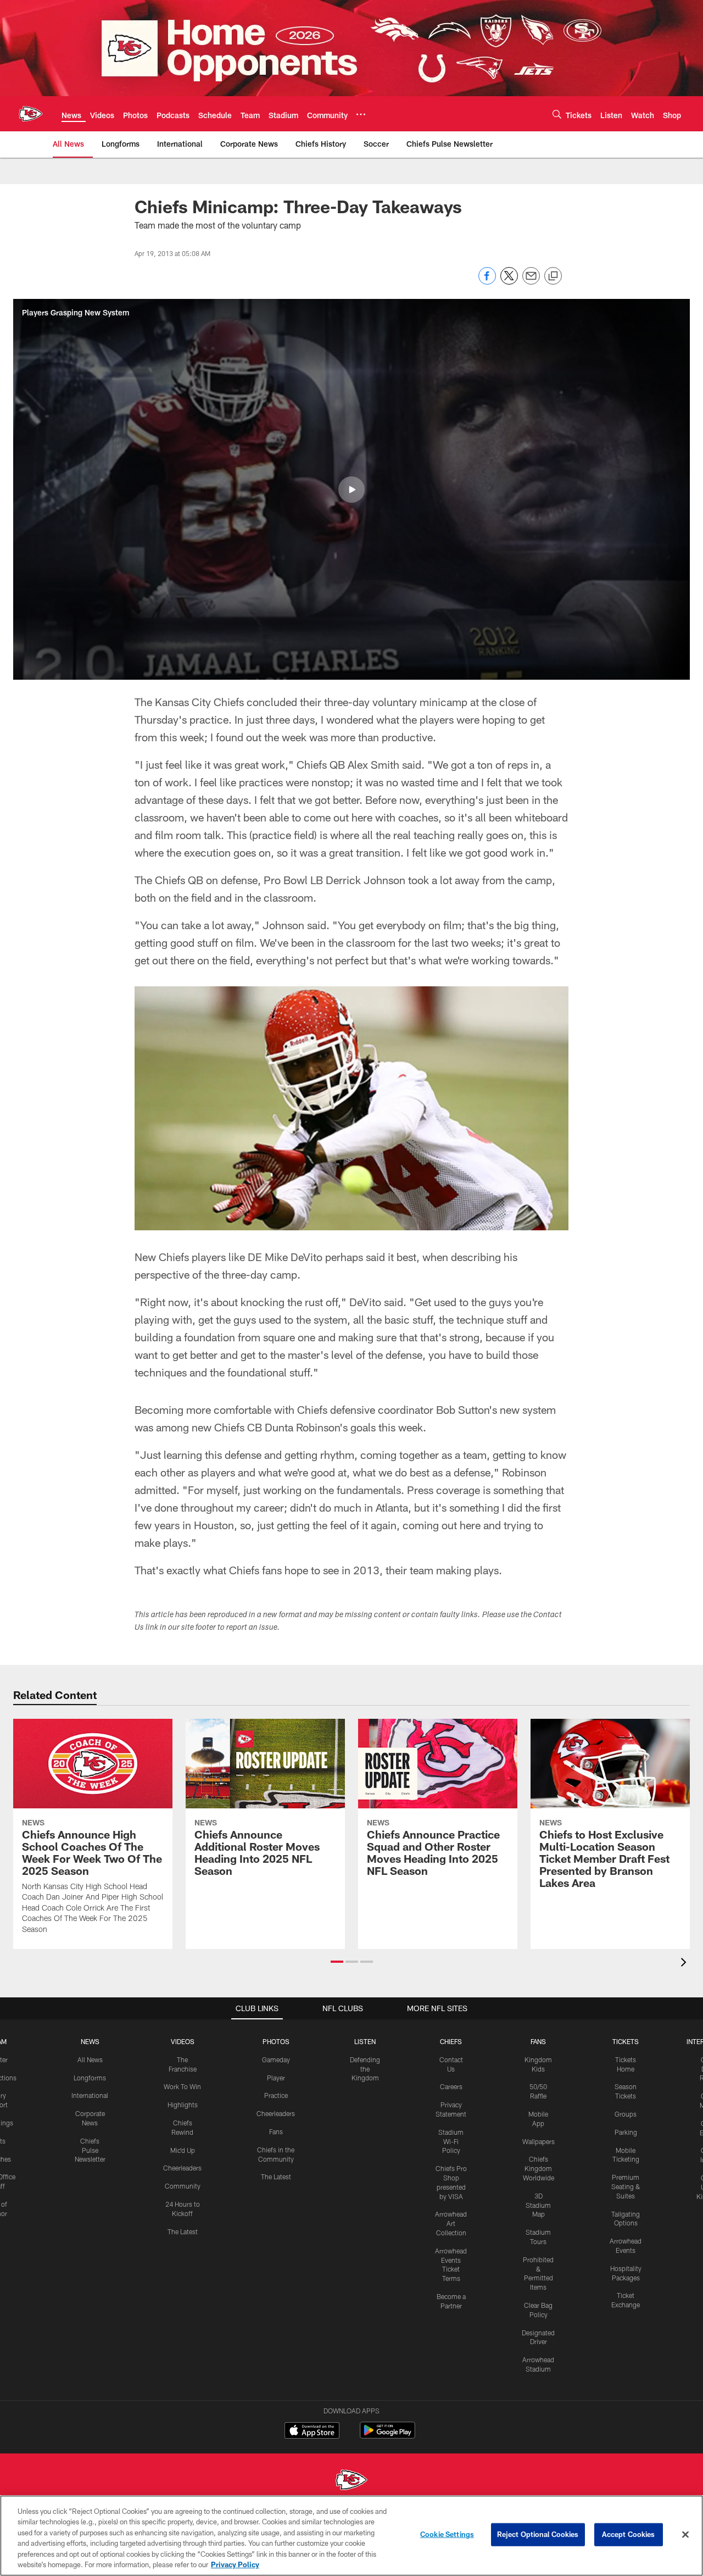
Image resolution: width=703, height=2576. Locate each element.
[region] (351, 2536)
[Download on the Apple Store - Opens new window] (312, 2431)
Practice (276, 2095)
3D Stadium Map (538, 2205)
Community (183, 2186)
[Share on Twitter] (509, 282)
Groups (626, 2114)
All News (90, 2059)
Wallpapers (539, 2141)
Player (276, 2078)
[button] (351, 490)
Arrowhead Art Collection (451, 2223)
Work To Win (182, 2086)
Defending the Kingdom (365, 2069)
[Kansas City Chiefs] (351, 2481)
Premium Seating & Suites (626, 2186)
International (90, 2095)
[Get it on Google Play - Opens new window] (387, 2436)
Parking (626, 2132)
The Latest (183, 2231)
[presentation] (685, 1964)
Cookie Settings (447, 2534)
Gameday (276, 2059)
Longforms (90, 2078)
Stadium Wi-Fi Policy (451, 2141)
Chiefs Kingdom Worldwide (539, 2168)
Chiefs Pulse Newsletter (90, 2150)
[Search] (557, 114)
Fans (276, 2131)
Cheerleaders (182, 2168)
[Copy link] (553, 276)
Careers (451, 2086)
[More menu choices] (361, 114)
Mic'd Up (183, 2150)
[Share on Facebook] (487, 282)
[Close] (685, 2535)
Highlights (183, 2105)
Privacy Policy (235, 2564)
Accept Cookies (629, 2534)
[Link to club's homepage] (31, 114)
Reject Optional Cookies (538, 2534)
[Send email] (531, 282)
